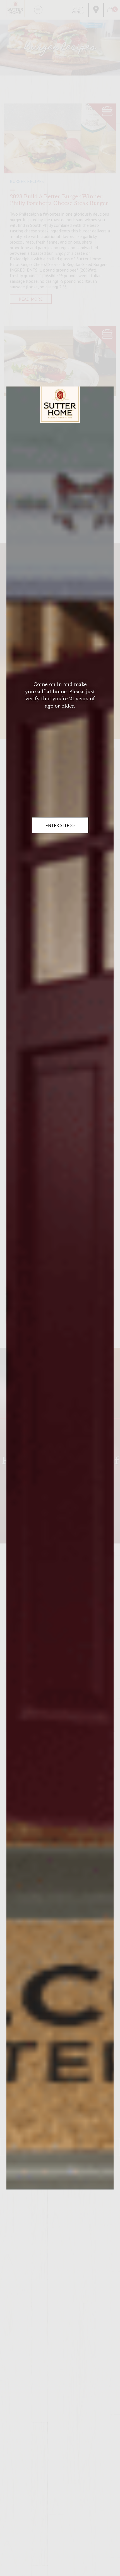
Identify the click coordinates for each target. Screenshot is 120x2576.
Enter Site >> (60, 825)
